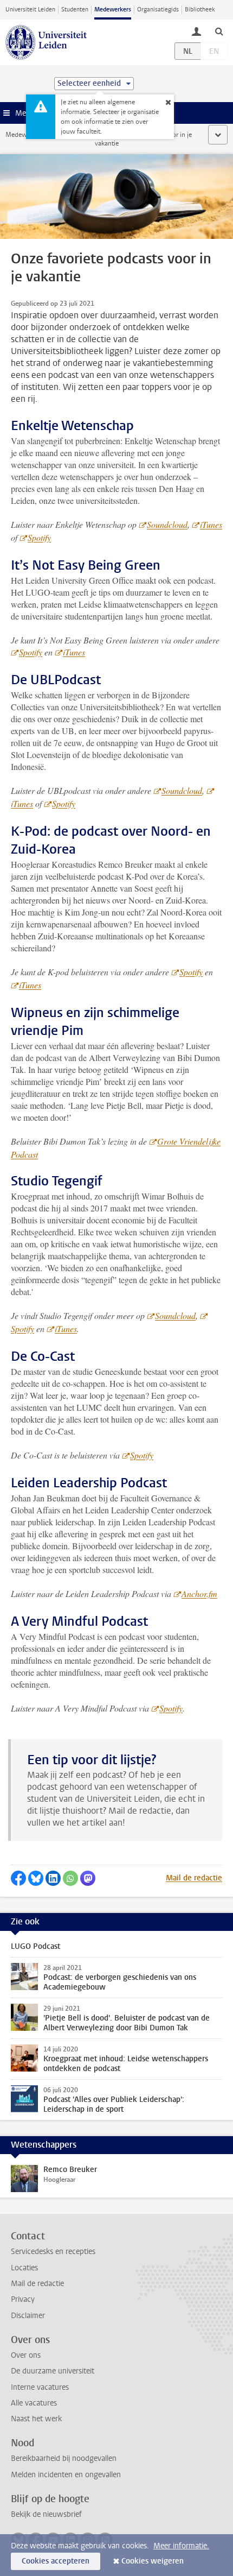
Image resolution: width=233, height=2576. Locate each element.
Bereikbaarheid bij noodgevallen (64, 2458)
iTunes (211, 524)
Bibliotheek (200, 10)
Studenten (75, 10)
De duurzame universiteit (53, 2371)
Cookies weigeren (153, 2561)
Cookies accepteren (56, 2561)
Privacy (23, 2299)
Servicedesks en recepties (53, 2252)
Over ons (26, 2355)
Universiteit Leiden (30, 10)
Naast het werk (36, 2419)
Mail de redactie (194, 1878)
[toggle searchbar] (219, 31)
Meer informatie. (181, 2546)
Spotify (39, 537)
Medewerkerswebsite (36, 135)
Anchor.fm (199, 1593)
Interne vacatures (40, 2387)
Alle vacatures (34, 2403)
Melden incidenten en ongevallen (66, 2475)
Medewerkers (113, 10)
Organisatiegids (158, 10)
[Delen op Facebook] (18, 1878)
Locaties (24, 2268)
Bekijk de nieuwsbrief (46, 2514)
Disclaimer (28, 2316)
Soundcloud (167, 524)
